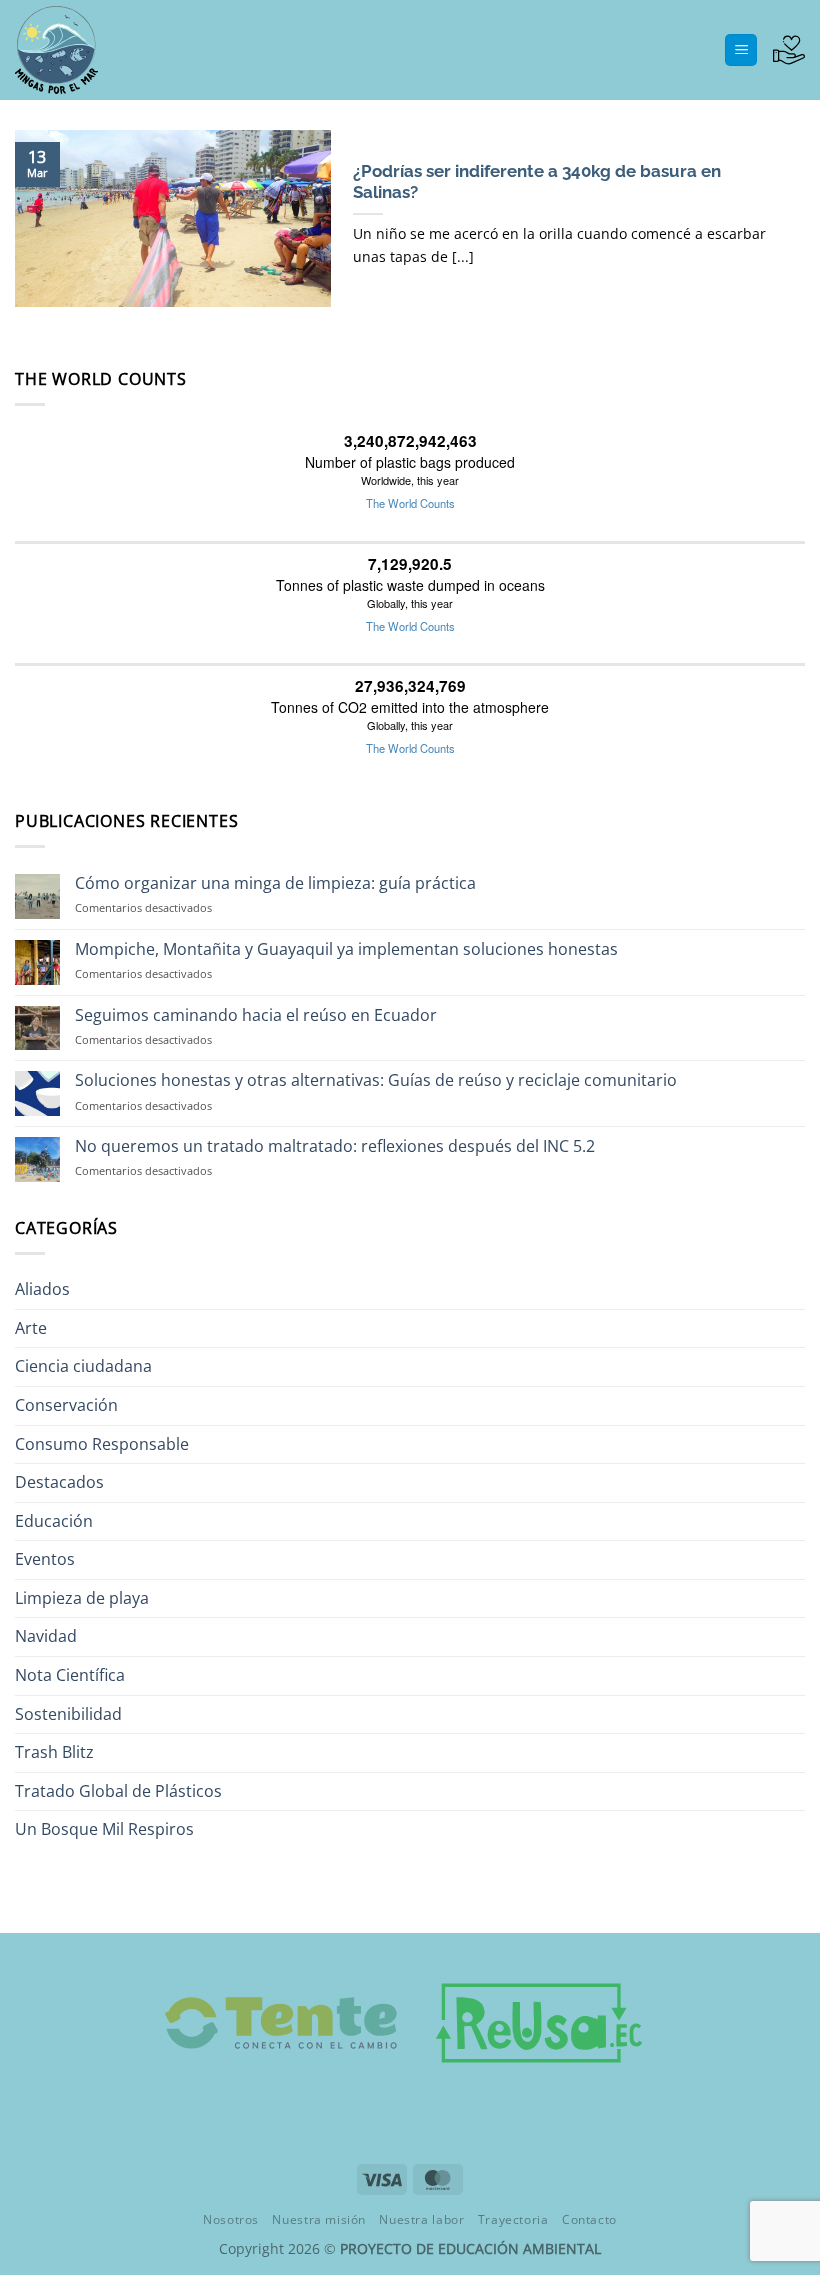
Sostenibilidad (68, 1714)
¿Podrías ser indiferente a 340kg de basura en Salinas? (537, 182)
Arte (31, 1328)
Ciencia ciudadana (83, 1366)
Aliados (42, 1289)
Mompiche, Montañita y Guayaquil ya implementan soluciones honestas (346, 949)
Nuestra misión (319, 2219)
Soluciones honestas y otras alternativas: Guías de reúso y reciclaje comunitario (376, 1080)
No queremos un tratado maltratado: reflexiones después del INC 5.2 (335, 1146)
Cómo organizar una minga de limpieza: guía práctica (275, 883)
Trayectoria (513, 2219)
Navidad (46, 1636)
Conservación (66, 1405)
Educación (54, 1521)
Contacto (589, 2219)
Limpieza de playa (82, 1598)
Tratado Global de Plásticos (118, 1791)
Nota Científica (70, 1675)
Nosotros (231, 2219)
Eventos (45, 1559)
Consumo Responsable (102, 1444)
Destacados (59, 1482)
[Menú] (741, 50)
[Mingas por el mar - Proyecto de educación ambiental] (115, 50)
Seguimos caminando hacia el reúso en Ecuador (256, 1015)
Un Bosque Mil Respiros (104, 1829)
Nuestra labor (421, 2219)
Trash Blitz (54, 1752)
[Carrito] (789, 50)
